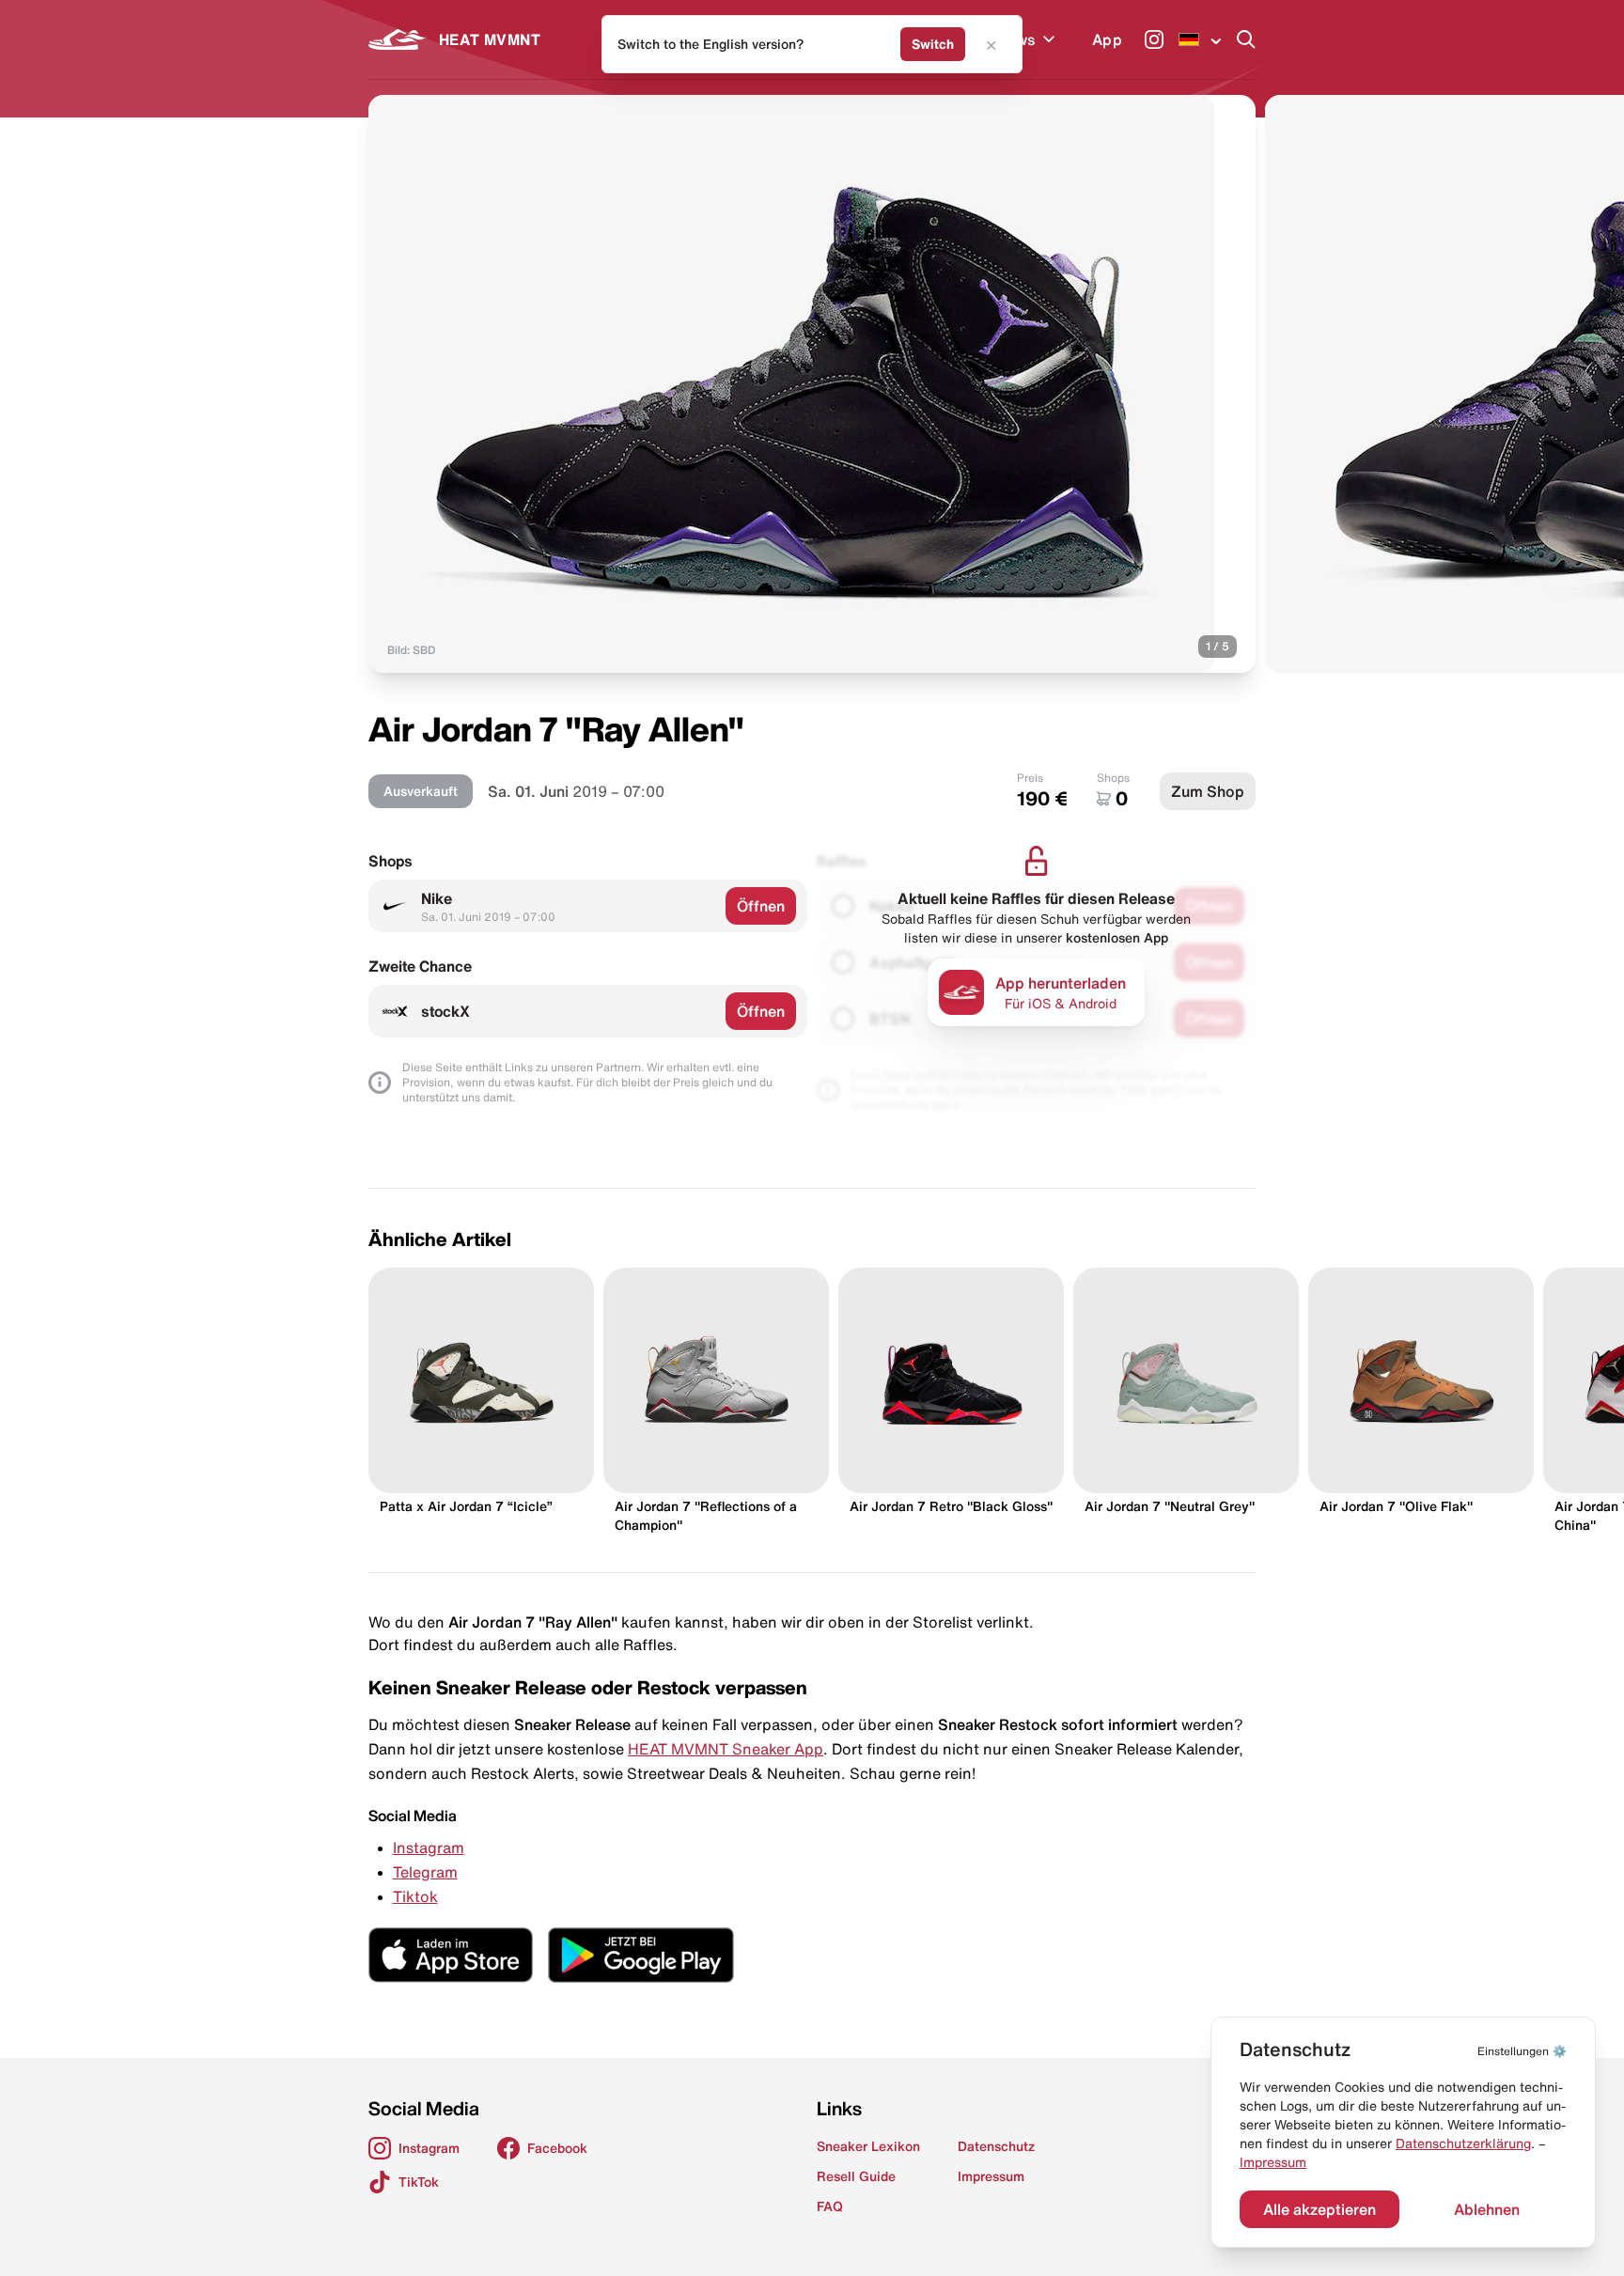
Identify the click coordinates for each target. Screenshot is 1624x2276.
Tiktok (415, 1896)
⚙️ (1522, 2051)
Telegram (425, 1872)
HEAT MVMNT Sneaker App (726, 1749)
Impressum (1273, 2162)
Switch (933, 44)
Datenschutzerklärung (1463, 2143)
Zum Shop (1208, 791)
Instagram (429, 1847)
